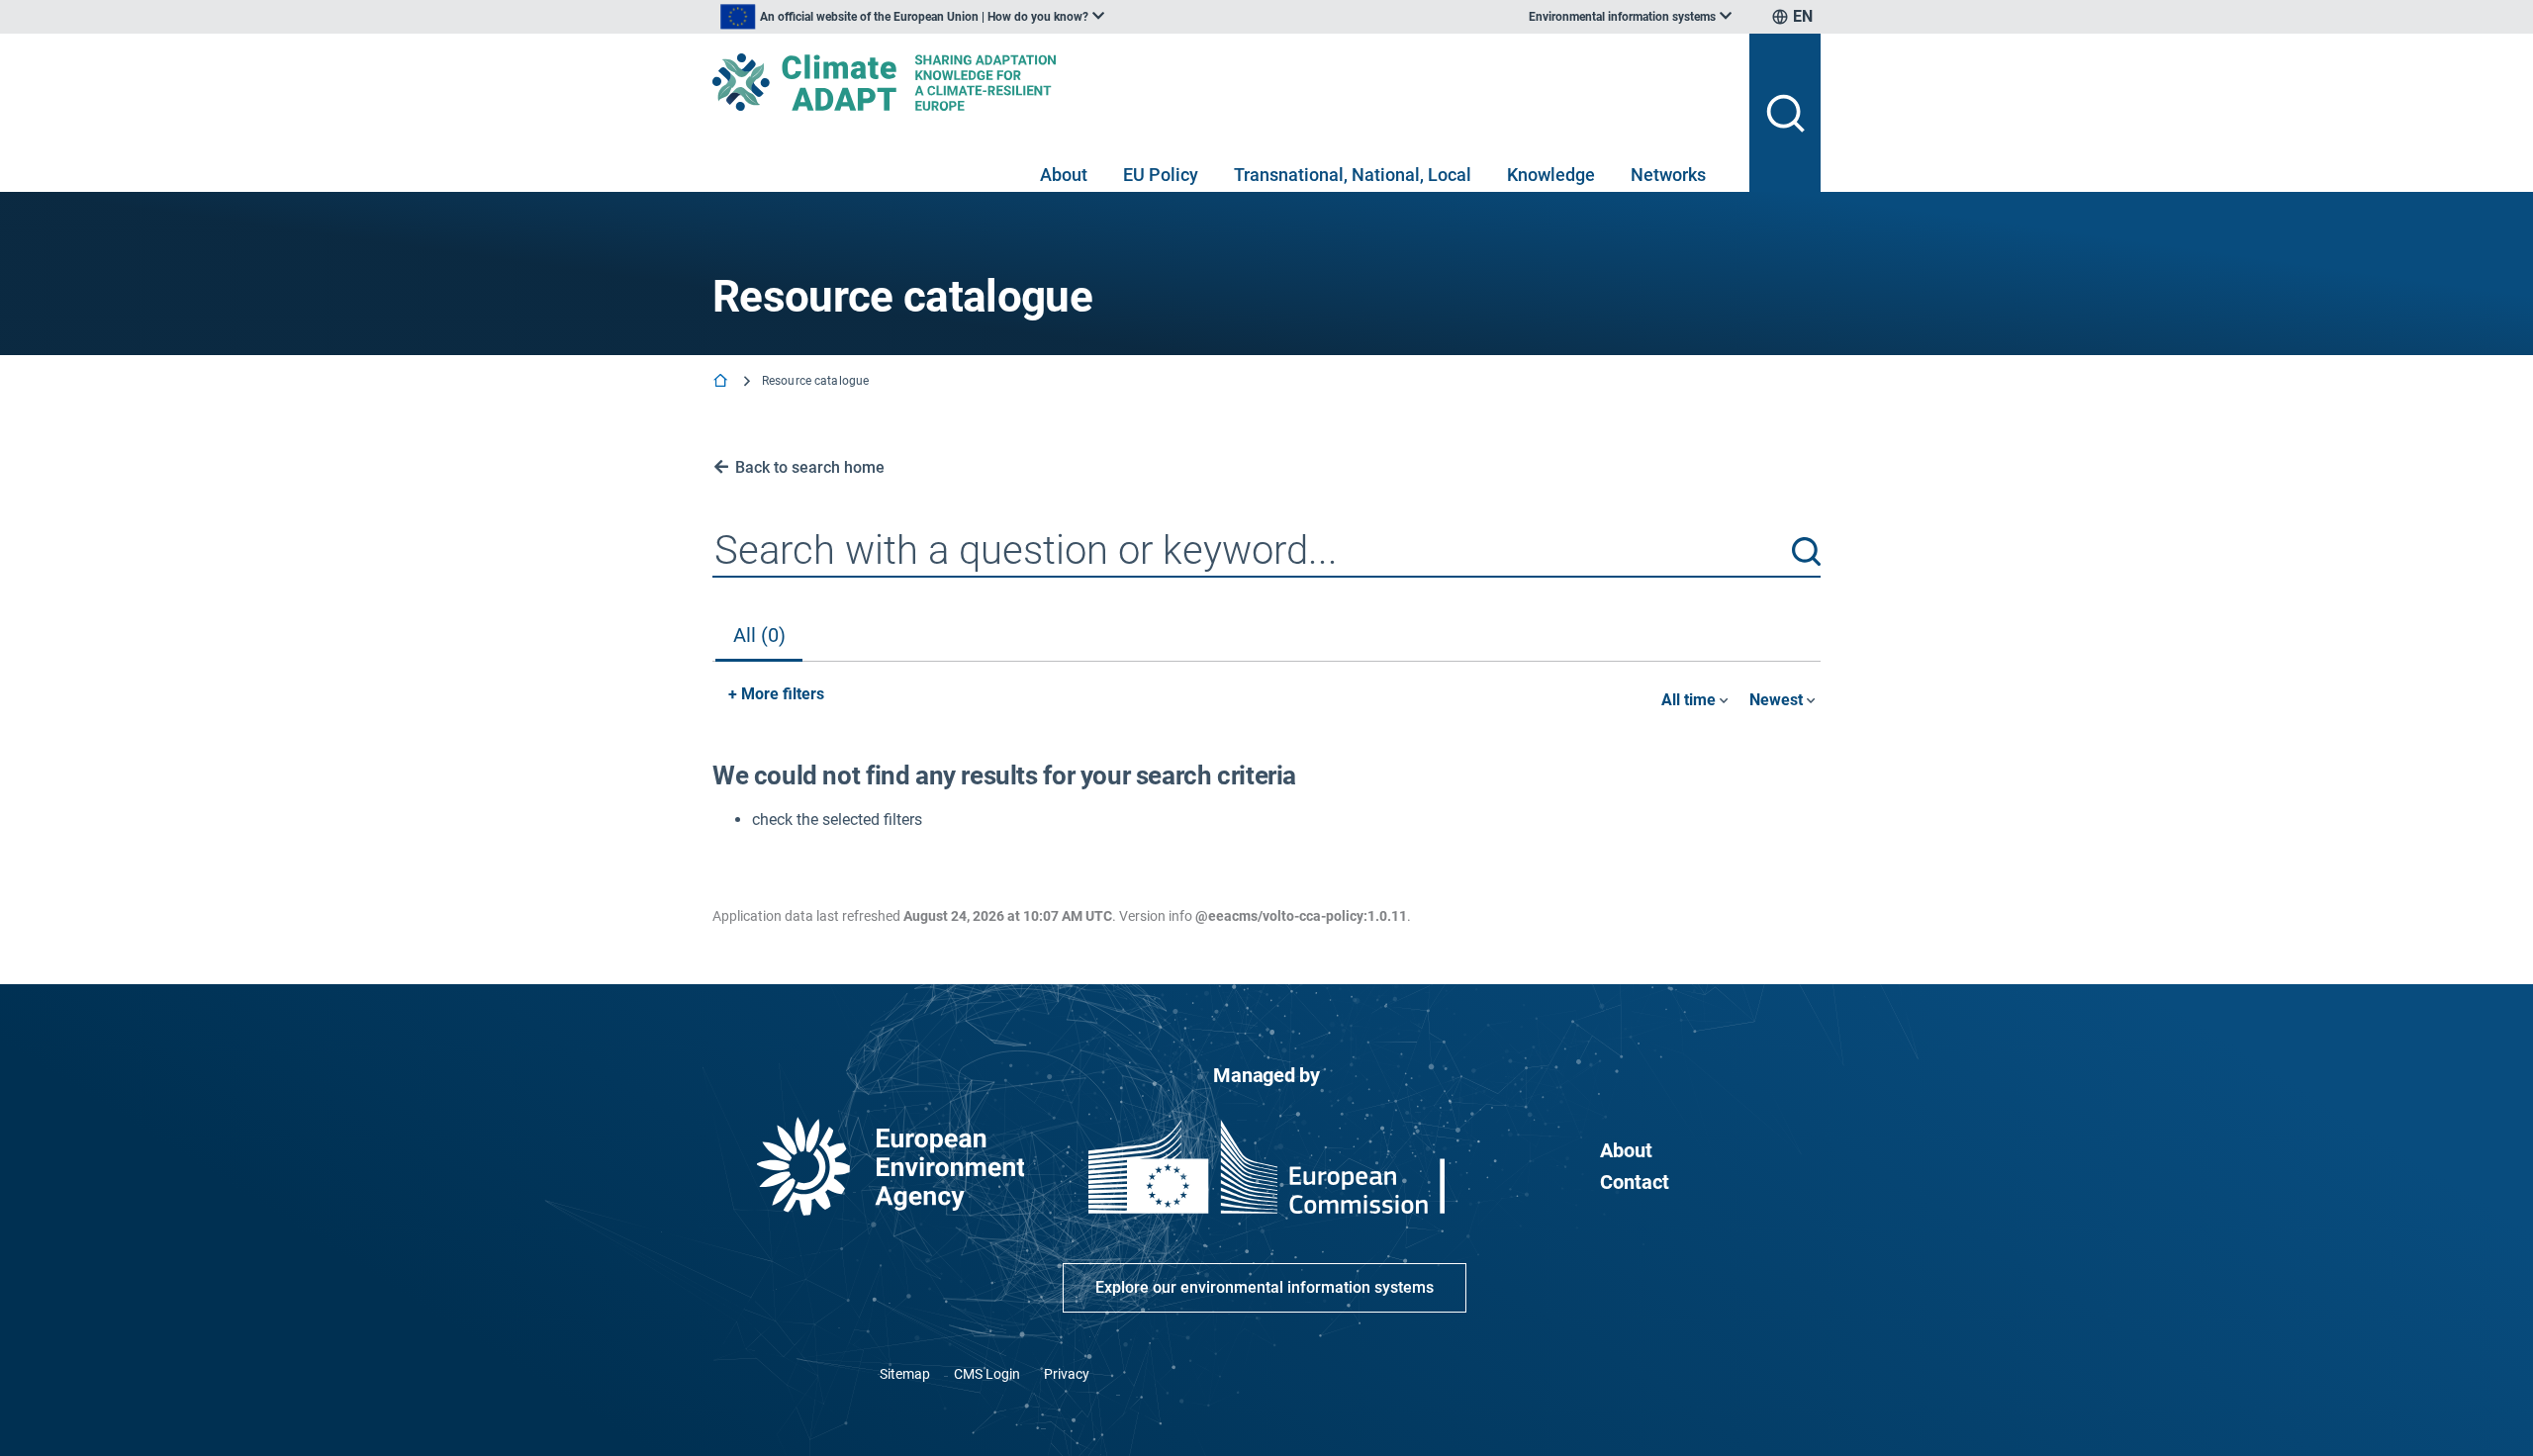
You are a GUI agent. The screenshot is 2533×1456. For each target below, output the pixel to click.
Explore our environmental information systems (1265, 1287)
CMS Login (987, 1374)
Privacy (1067, 1374)
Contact (1635, 1182)
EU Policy (1161, 175)
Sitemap (905, 1374)
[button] (1806, 551)
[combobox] (1266, 552)
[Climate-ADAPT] (1223, 82)
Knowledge (1551, 175)
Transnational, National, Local (1353, 175)
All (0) (759, 635)
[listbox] (912, 17)
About (1064, 175)
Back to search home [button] (810, 467)
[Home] (722, 382)
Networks (1668, 175)
